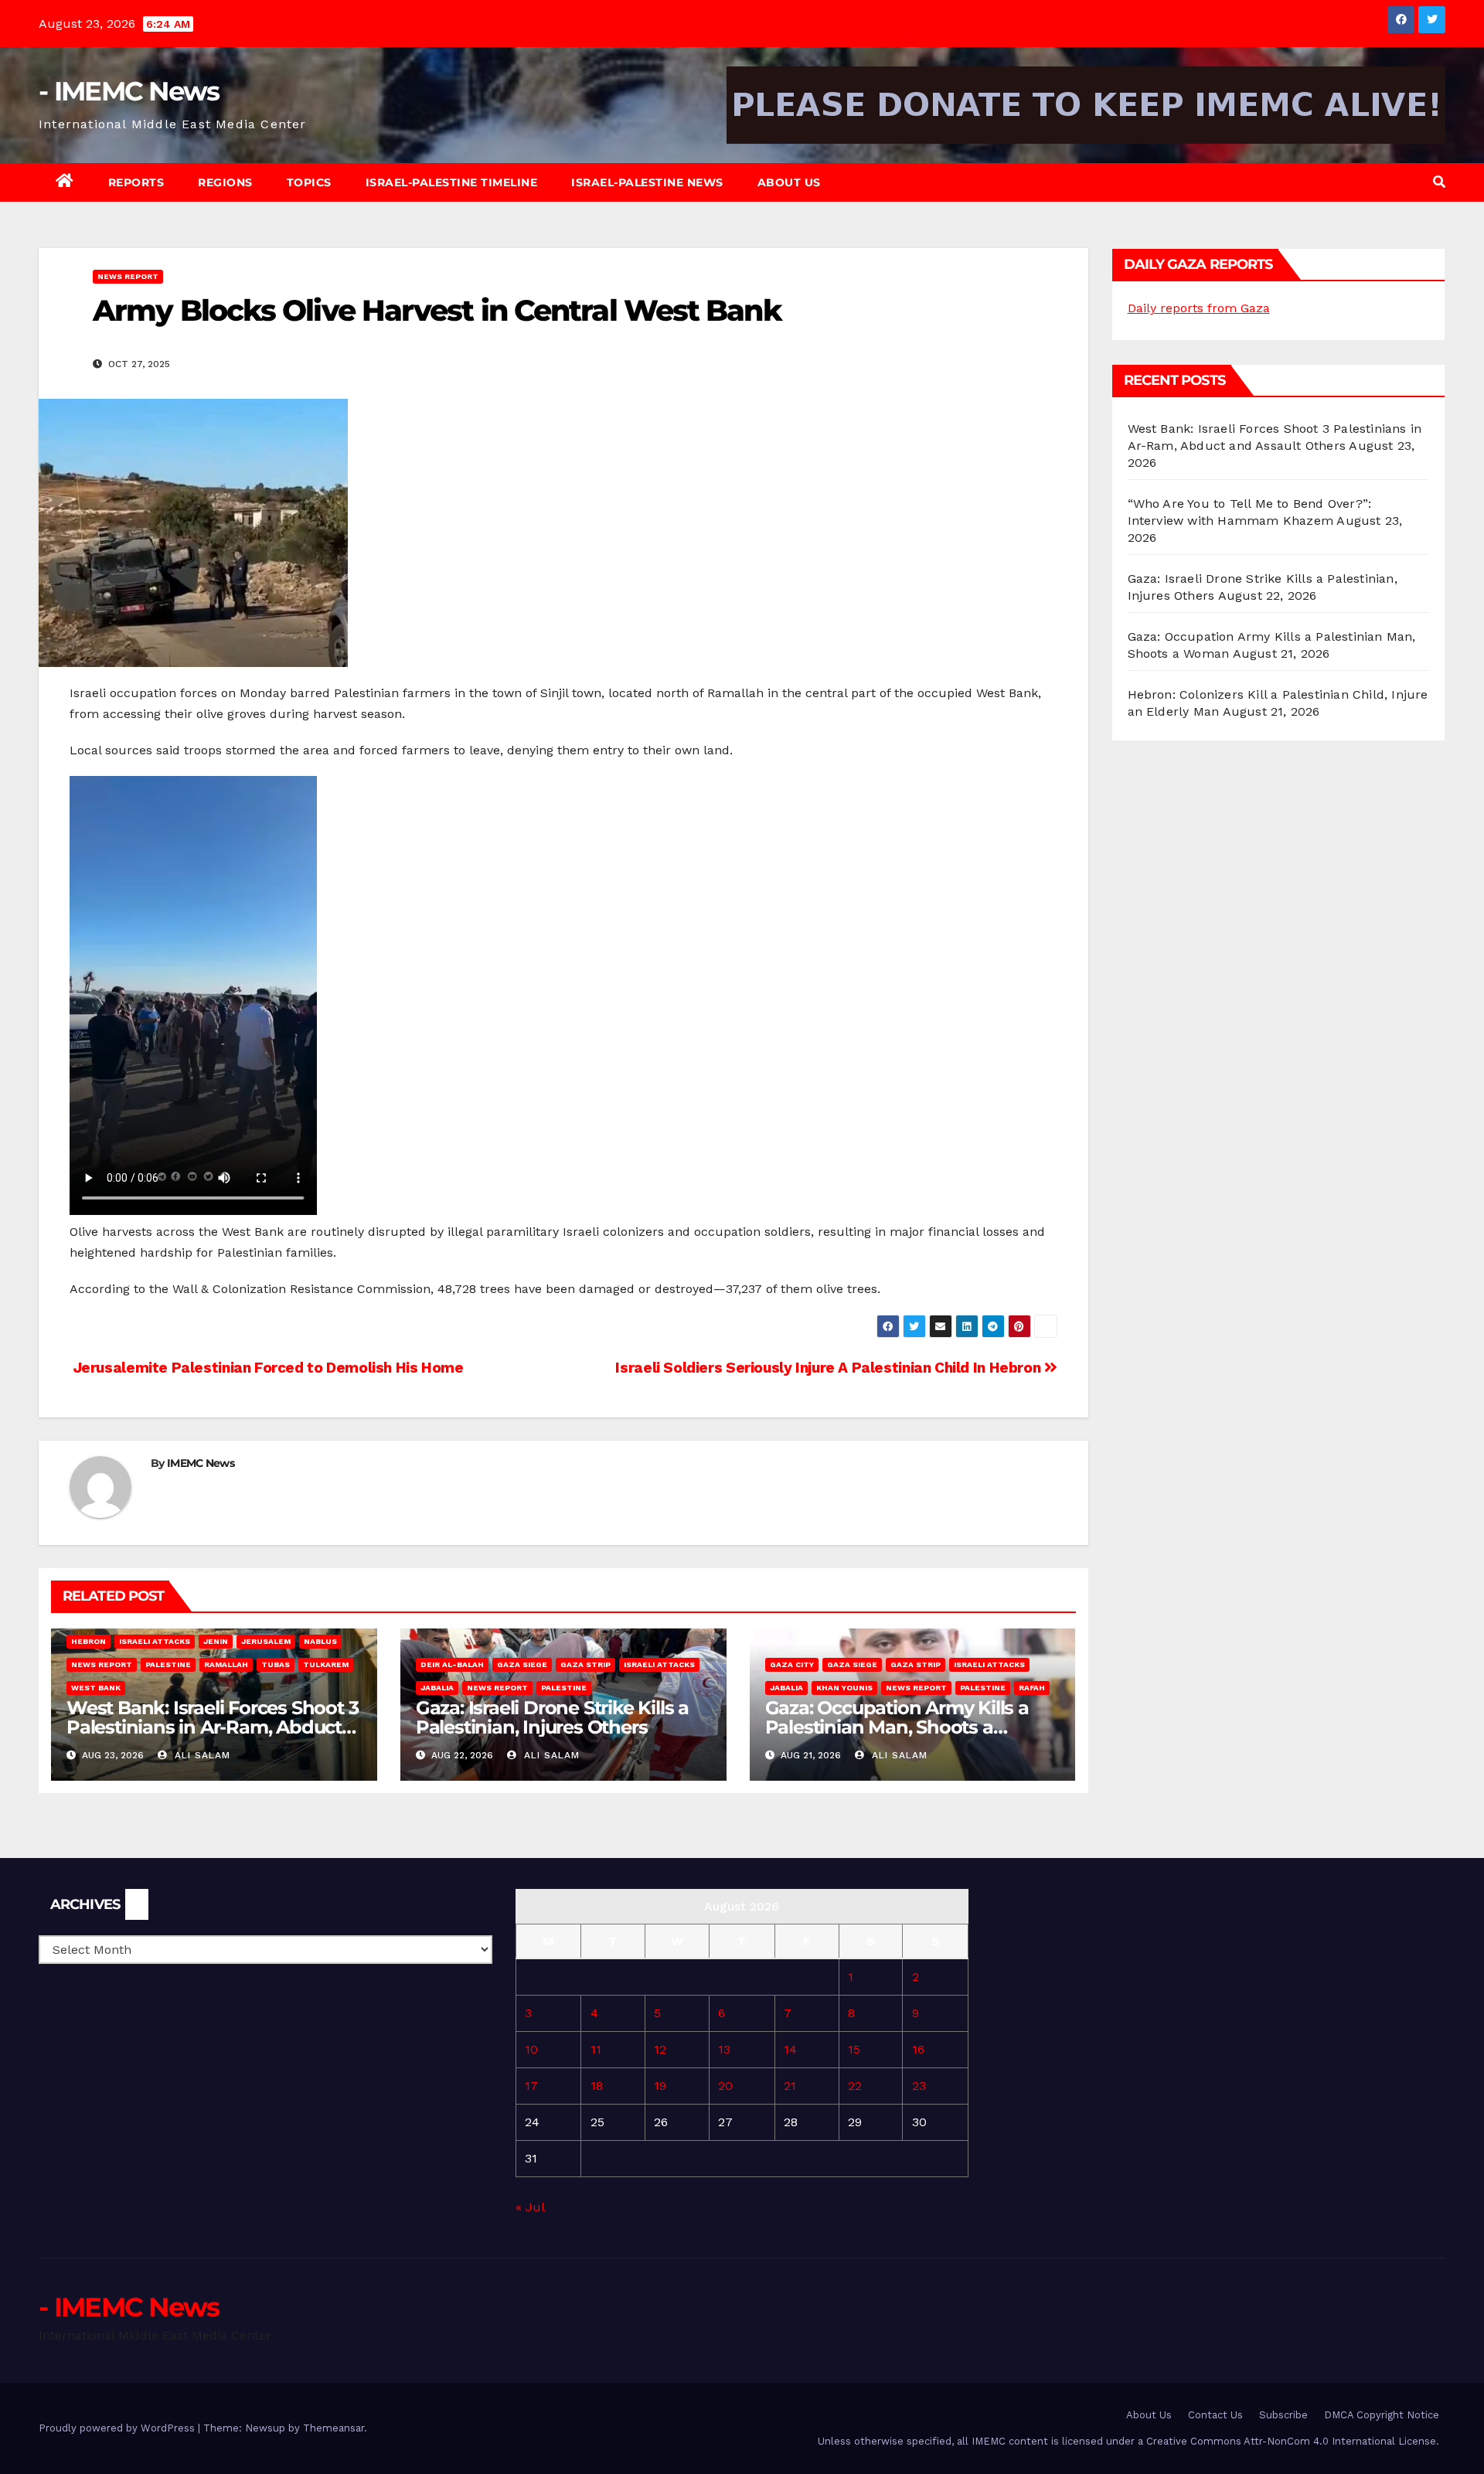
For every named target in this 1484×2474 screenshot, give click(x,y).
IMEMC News (201, 1463)
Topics (309, 182)
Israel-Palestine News (647, 182)
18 (597, 2086)
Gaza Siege (522, 1664)
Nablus (320, 1641)
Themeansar (334, 2428)
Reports (136, 182)
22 (855, 2086)
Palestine (168, 1664)
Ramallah (226, 1664)
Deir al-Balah (452, 1664)
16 (918, 2049)
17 (531, 2086)
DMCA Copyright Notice (1382, 2415)
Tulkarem (326, 1664)
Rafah (1032, 1688)
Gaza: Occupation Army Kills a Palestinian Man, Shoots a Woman (897, 1727)
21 (790, 2086)
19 (660, 2086)
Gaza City (792, 1664)
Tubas (276, 1664)
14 (790, 2049)
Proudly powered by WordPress (118, 2428)
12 (660, 2049)
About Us (789, 182)
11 (596, 2049)
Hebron (88, 1641)
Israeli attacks (155, 1641)
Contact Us (1215, 2415)
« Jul (530, 2207)
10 (531, 2049)
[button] (1439, 182)
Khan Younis (844, 1688)
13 (724, 2049)
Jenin (216, 1641)
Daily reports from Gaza (1199, 308)
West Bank (96, 1688)
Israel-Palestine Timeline (452, 182)
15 (854, 2049)
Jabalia (437, 1688)
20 (725, 2086)
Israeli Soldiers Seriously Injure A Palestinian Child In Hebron (829, 1368)
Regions (225, 182)
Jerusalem (266, 1641)
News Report (128, 276)
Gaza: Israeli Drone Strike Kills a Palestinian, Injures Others (552, 1717)
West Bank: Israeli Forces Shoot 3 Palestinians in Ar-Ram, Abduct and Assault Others (212, 1727)
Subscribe (1283, 2415)
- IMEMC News (129, 91)
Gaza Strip (585, 1664)
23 (919, 2086)
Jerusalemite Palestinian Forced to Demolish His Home (267, 1368)
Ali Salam (201, 1755)
